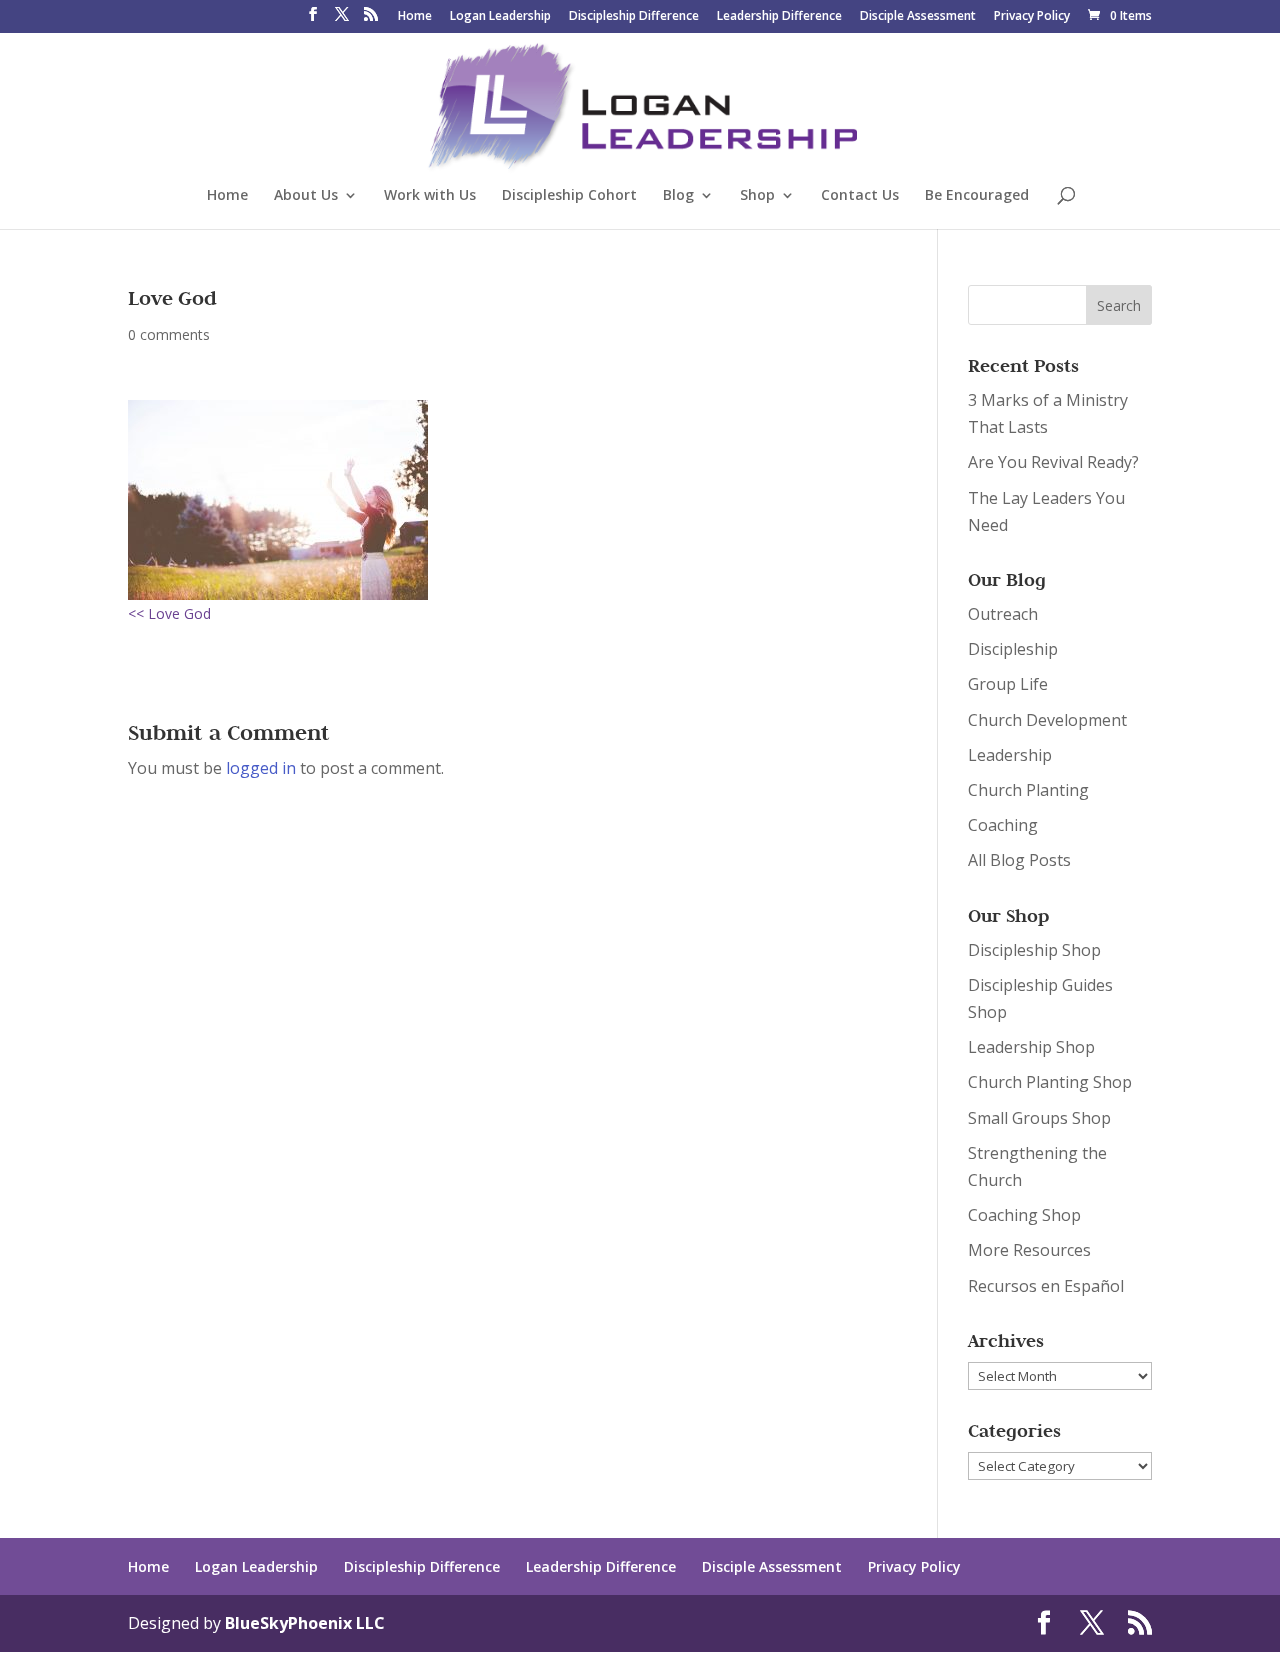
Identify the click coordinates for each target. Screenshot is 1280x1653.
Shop (757, 196)
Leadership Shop (1031, 1047)
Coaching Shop (1024, 1215)
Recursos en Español (1046, 1286)
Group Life (1008, 684)
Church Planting (1028, 790)
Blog (678, 196)
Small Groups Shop (1039, 1118)
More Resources (1029, 1250)
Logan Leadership (500, 17)
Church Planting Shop (1050, 1082)
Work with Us (430, 196)
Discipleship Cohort (569, 196)
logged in (261, 768)
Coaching (1003, 825)
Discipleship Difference (634, 17)
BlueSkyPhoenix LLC (305, 1623)
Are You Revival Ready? (1053, 462)
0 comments (169, 334)
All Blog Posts (1019, 860)
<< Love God (169, 613)
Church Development (1047, 720)
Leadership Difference (779, 17)
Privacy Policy (1032, 17)
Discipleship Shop (1034, 950)
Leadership (1010, 755)
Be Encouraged (977, 196)
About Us (306, 196)
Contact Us (860, 196)
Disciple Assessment (918, 17)
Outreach (1003, 614)
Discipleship (1013, 649)
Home (415, 17)
